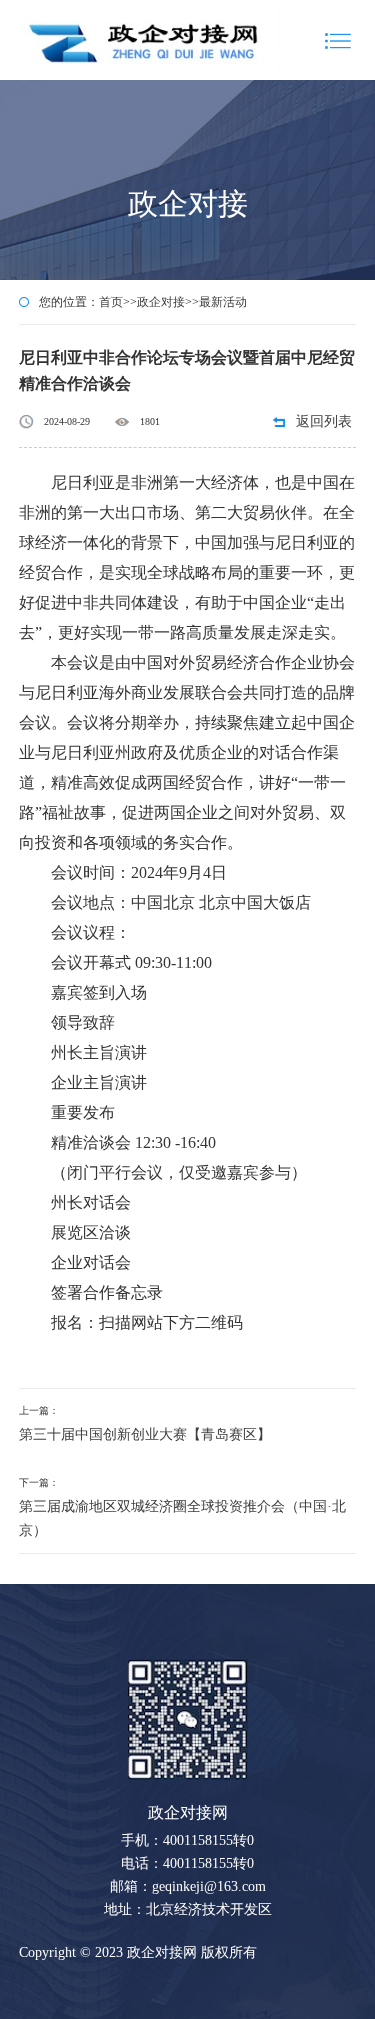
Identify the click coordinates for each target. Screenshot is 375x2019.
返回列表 (324, 421)
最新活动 (223, 302)
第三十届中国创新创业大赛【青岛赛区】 (145, 1434)
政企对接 (161, 302)
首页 (111, 302)
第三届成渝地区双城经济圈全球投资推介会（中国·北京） (182, 1518)
